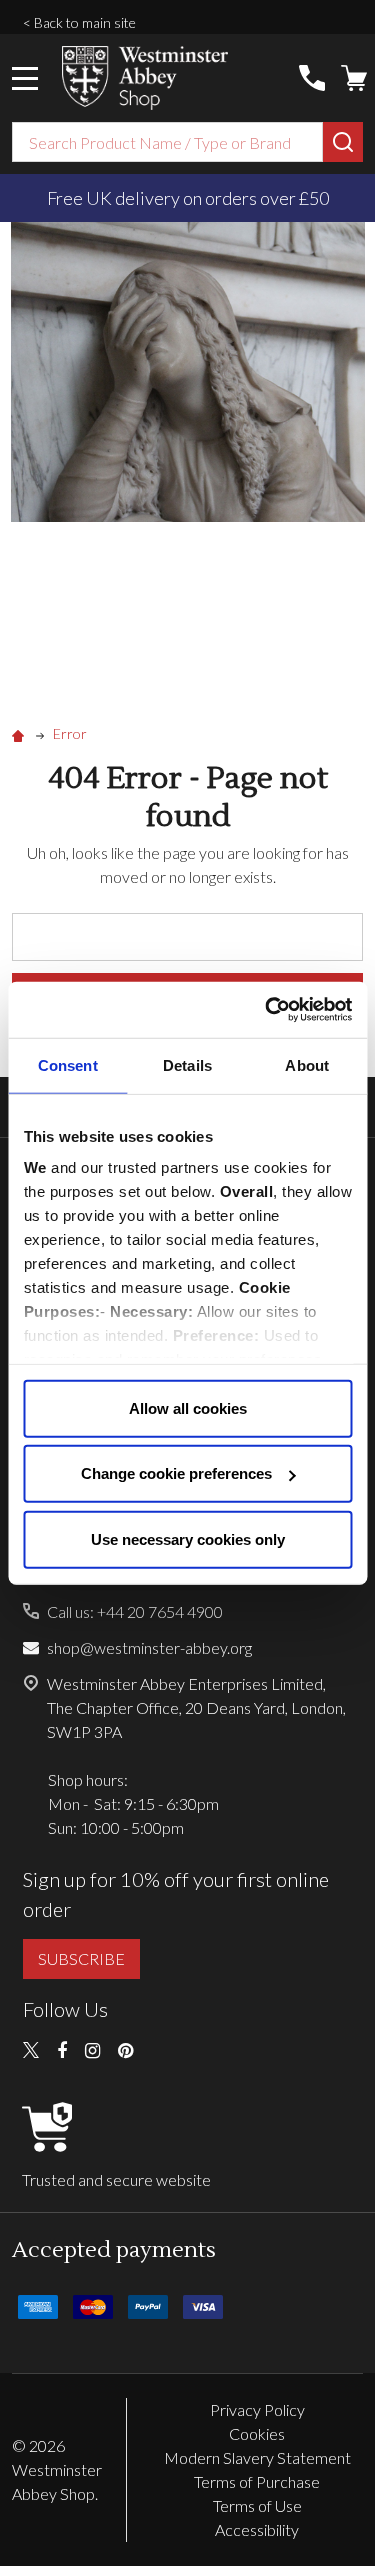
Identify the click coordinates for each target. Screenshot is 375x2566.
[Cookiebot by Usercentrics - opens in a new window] (267, 1010)
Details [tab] (187, 1064)
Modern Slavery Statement (257, 2457)
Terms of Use (257, 2505)
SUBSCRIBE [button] (81, 1958)
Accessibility (257, 2529)
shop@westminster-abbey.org (149, 1647)
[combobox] (167, 142)
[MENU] (25, 78)
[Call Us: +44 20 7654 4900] (312, 78)
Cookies (257, 2433)
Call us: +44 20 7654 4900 (135, 1611)
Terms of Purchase (257, 2481)
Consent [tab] (68, 1064)
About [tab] (307, 1064)
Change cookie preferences (176, 1473)
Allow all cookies (188, 1407)
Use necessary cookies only (188, 1538)
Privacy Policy (257, 2409)
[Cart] (354, 78)
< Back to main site (79, 22)
